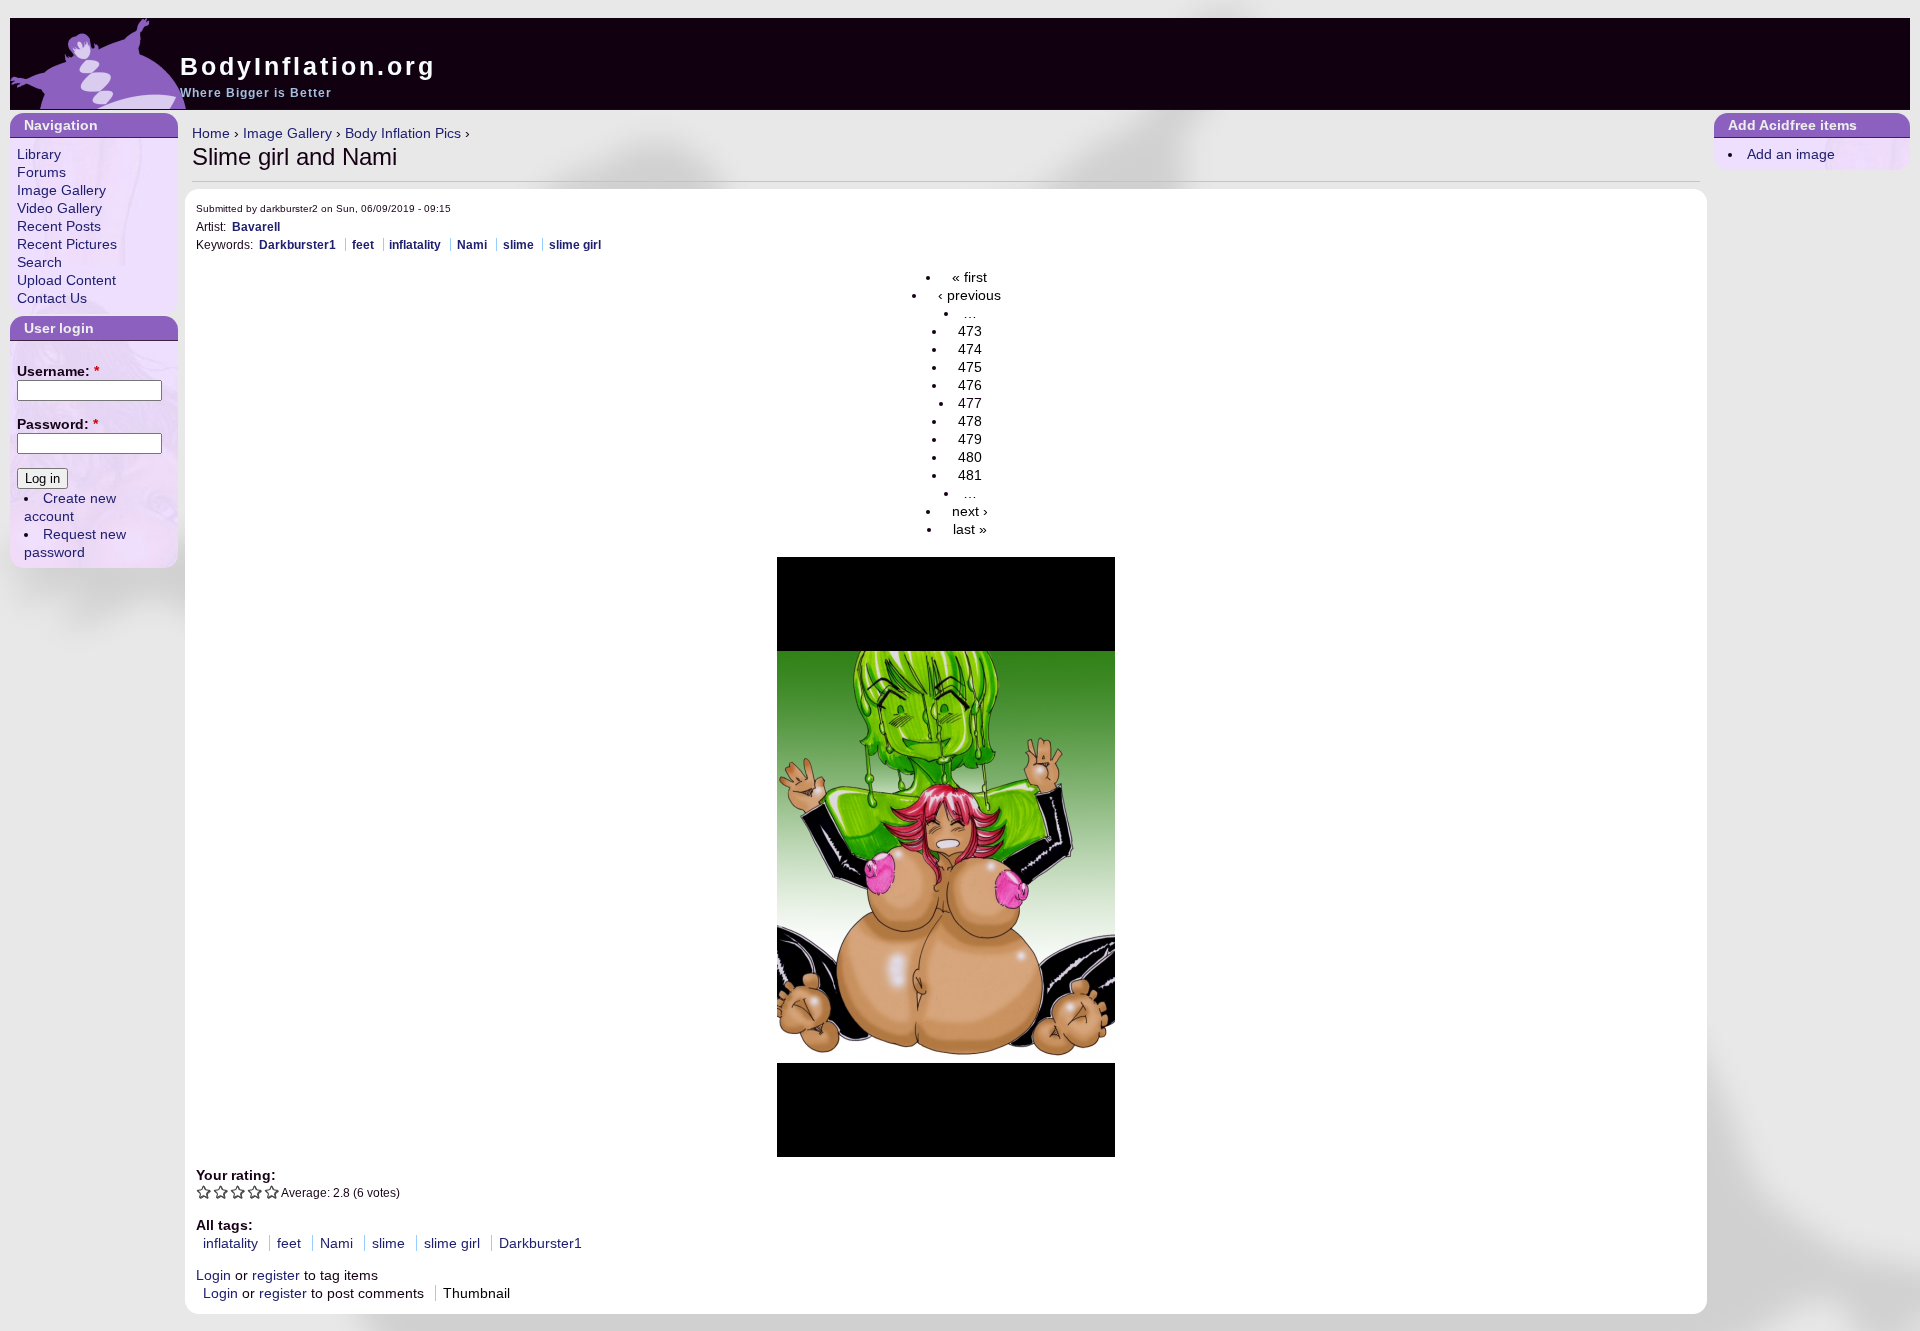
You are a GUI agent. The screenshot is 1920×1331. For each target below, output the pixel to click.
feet (363, 244)
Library (39, 154)
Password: (57, 424)
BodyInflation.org (308, 66)
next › (970, 511)
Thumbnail (476, 1293)
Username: (58, 371)
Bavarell (256, 226)
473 (970, 331)
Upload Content (66, 280)
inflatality (415, 244)
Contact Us (52, 298)
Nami (472, 244)
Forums (41, 172)
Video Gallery (59, 208)
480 (970, 457)
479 (970, 439)
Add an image (1791, 154)
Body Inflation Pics (403, 133)
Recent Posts (59, 226)
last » (970, 529)
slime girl (575, 244)
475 (970, 367)
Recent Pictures (67, 244)
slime (518, 244)
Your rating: (236, 1175)
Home (211, 133)
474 (970, 349)
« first (969, 277)
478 (970, 421)
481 (970, 475)
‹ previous (969, 295)
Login (213, 1275)
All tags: (224, 1225)
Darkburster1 (297, 244)
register (276, 1275)
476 (970, 385)
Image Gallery (287, 133)
